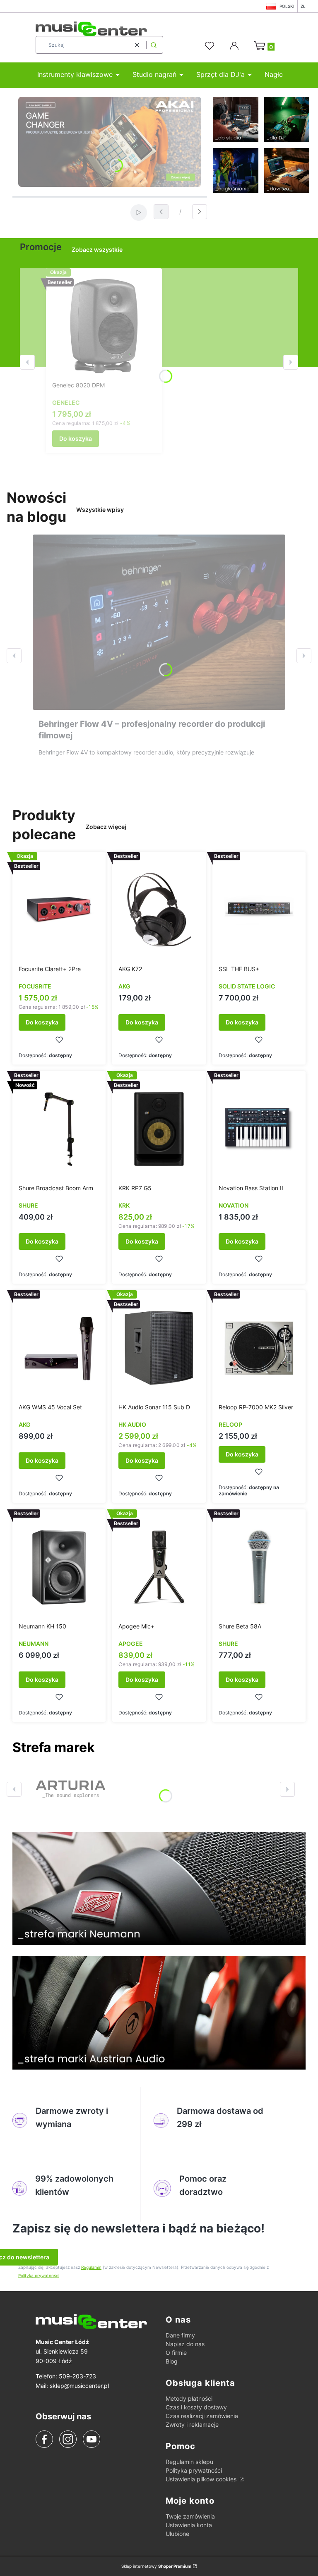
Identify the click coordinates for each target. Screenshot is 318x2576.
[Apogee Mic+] (159, 1567)
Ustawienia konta (189, 2525)
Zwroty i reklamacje (192, 2424)
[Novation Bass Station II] (259, 1129)
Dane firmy (180, 2335)
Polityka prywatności (194, 2470)
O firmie (176, 2353)
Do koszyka (76, 438)
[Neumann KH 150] (59, 1567)
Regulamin (91, 2267)
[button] (154, 45)
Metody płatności (189, 2398)
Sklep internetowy (156, 2566)
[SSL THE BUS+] (259, 910)
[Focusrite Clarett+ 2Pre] (59, 910)
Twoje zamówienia (190, 2516)
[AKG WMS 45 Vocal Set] (59, 1348)
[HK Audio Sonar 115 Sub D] (159, 1348)
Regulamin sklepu (189, 2462)
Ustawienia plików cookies (202, 2479)
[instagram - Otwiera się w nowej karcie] (68, 2439)
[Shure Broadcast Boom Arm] (59, 1129)
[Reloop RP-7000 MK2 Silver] (259, 1348)
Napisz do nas (185, 2344)
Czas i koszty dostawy (196, 2407)
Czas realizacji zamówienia (202, 2416)
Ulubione (177, 2534)
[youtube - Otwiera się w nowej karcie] (91, 2439)
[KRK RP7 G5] (159, 1129)
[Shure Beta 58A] (259, 1567)
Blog (172, 2361)
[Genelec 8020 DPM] (104, 326)
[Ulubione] (211, 46)
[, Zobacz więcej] (71, 1789)
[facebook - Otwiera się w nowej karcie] (44, 2439)
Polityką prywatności (39, 2275)
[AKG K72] (159, 910)
